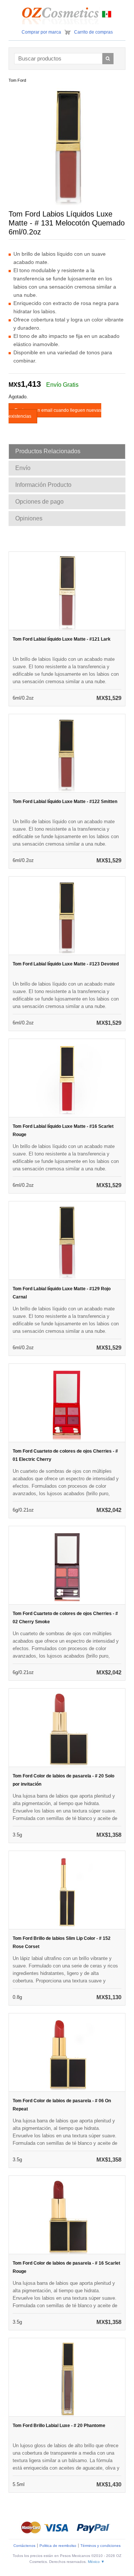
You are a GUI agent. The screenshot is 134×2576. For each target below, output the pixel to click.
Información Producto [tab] (43, 485)
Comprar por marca (41, 32)
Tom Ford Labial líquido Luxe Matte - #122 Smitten (65, 802)
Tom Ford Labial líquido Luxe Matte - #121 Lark (62, 639)
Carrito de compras (93, 32)
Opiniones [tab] (29, 518)
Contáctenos (24, 2546)
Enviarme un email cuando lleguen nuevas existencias (55, 413)
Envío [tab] (23, 468)
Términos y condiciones (100, 2546)
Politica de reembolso (58, 2546)
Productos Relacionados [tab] (48, 451)
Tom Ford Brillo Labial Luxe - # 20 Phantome (59, 2426)
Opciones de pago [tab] (39, 502)
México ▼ (96, 2562)
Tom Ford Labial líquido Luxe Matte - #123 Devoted (66, 964)
